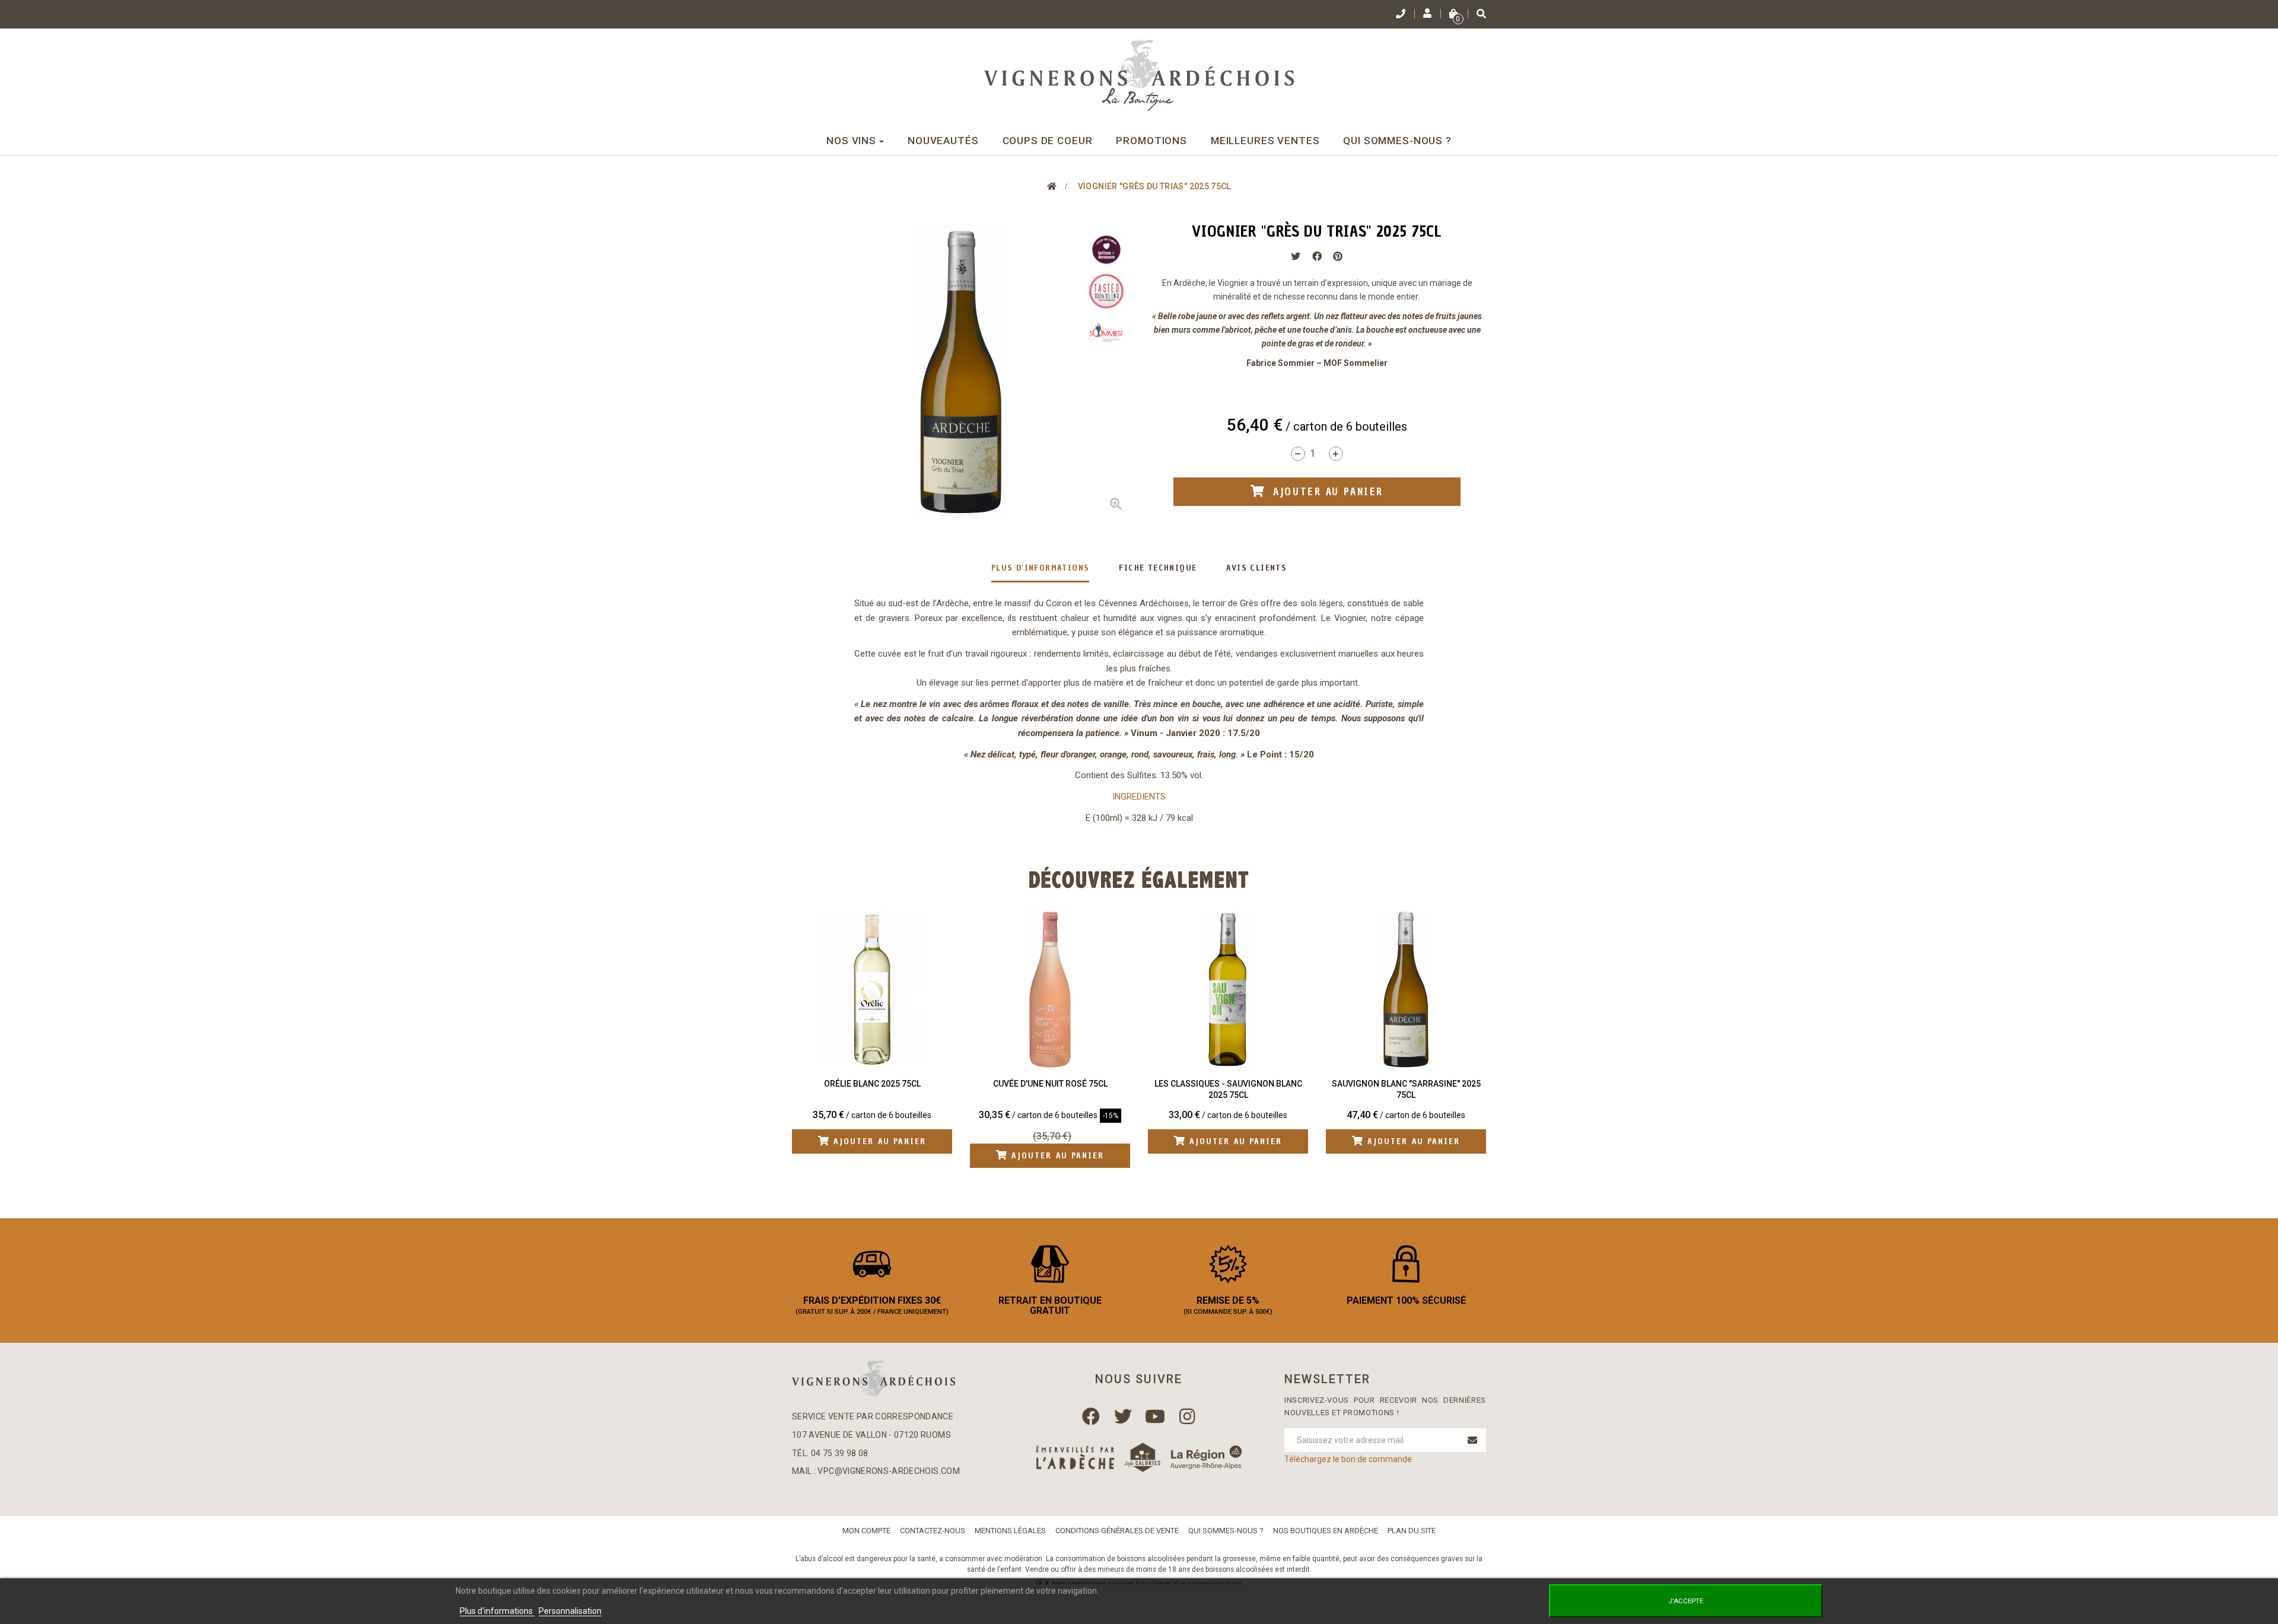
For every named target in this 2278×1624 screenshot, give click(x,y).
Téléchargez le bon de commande (1348, 1459)
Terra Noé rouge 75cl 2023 (1051, 1084)
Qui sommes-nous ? (1226, 1531)
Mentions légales (1010, 1531)
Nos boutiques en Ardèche (1326, 1531)
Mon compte (866, 1531)
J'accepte (1686, 1601)
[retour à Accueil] (1052, 186)
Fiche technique (1158, 568)
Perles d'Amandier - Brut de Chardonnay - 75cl (1407, 1090)
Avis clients (1256, 568)
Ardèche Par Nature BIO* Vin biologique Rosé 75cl (873, 1090)
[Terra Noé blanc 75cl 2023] (1229, 989)
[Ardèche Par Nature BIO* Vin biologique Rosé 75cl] (873, 989)
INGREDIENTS (1139, 797)
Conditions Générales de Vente (1117, 1531)
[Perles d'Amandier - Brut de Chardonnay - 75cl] (1407, 989)
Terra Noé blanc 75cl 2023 (1229, 1084)
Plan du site (1412, 1531)
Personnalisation (570, 1611)
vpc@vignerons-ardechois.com (888, 1471)
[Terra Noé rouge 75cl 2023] (1051, 989)
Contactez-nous (933, 1531)
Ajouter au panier (879, 1156)
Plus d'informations (1041, 568)
